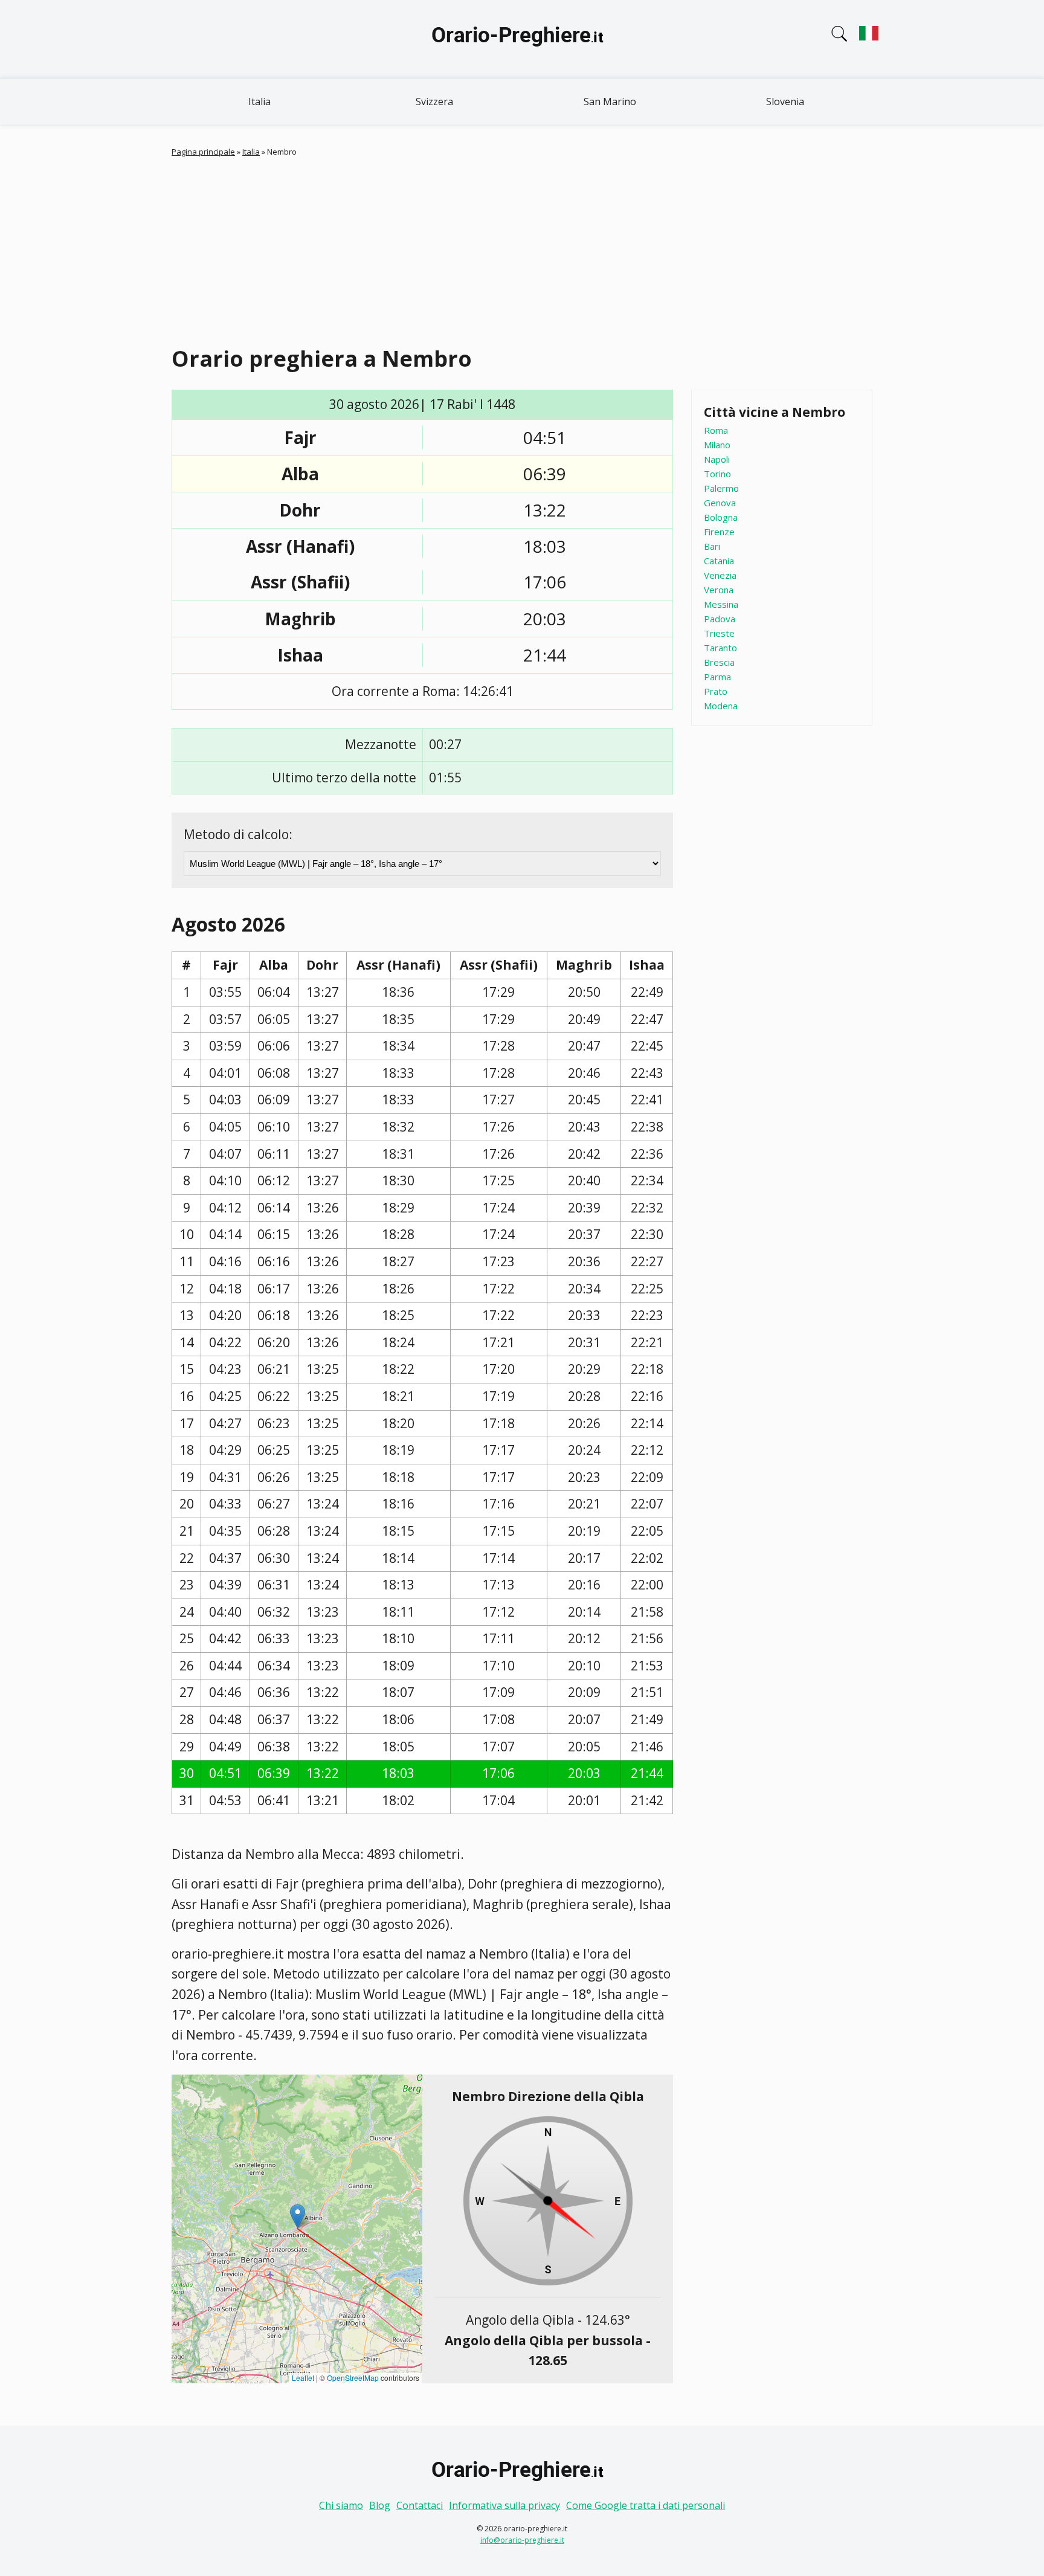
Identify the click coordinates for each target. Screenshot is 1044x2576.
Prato (716, 691)
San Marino (610, 101)
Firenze (719, 532)
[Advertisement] (522, 249)
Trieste (719, 633)
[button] (298, 2216)
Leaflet (303, 2378)
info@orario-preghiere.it (522, 2540)
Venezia (720, 575)
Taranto (720, 648)
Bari (712, 546)
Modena (721, 706)
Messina (721, 604)
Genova (720, 503)
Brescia (719, 662)
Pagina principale (203, 152)
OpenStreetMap (353, 2378)
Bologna (721, 517)
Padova (720, 619)
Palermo (721, 488)
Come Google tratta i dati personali (646, 2505)
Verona (719, 590)
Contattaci (420, 2505)
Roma (716, 430)
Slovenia (785, 101)
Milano (717, 445)
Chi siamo (341, 2505)
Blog (380, 2505)
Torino (717, 474)
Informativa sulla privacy (504, 2505)
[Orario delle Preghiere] (522, 39)
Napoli (717, 459)
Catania (719, 561)
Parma (717, 677)
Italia (259, 101)
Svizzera (434, 101)
